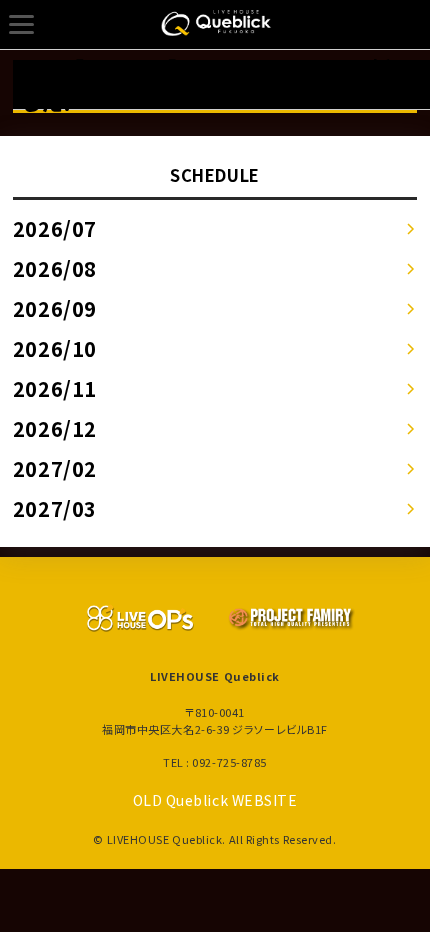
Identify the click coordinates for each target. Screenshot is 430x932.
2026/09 (55, 308)
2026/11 (55, 388)
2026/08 (55, 268)
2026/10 (55, 348)
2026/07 (55, 228)
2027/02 (55, 468)
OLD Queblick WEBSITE (215, 800)
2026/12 (55, 428)
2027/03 (55, 508)
